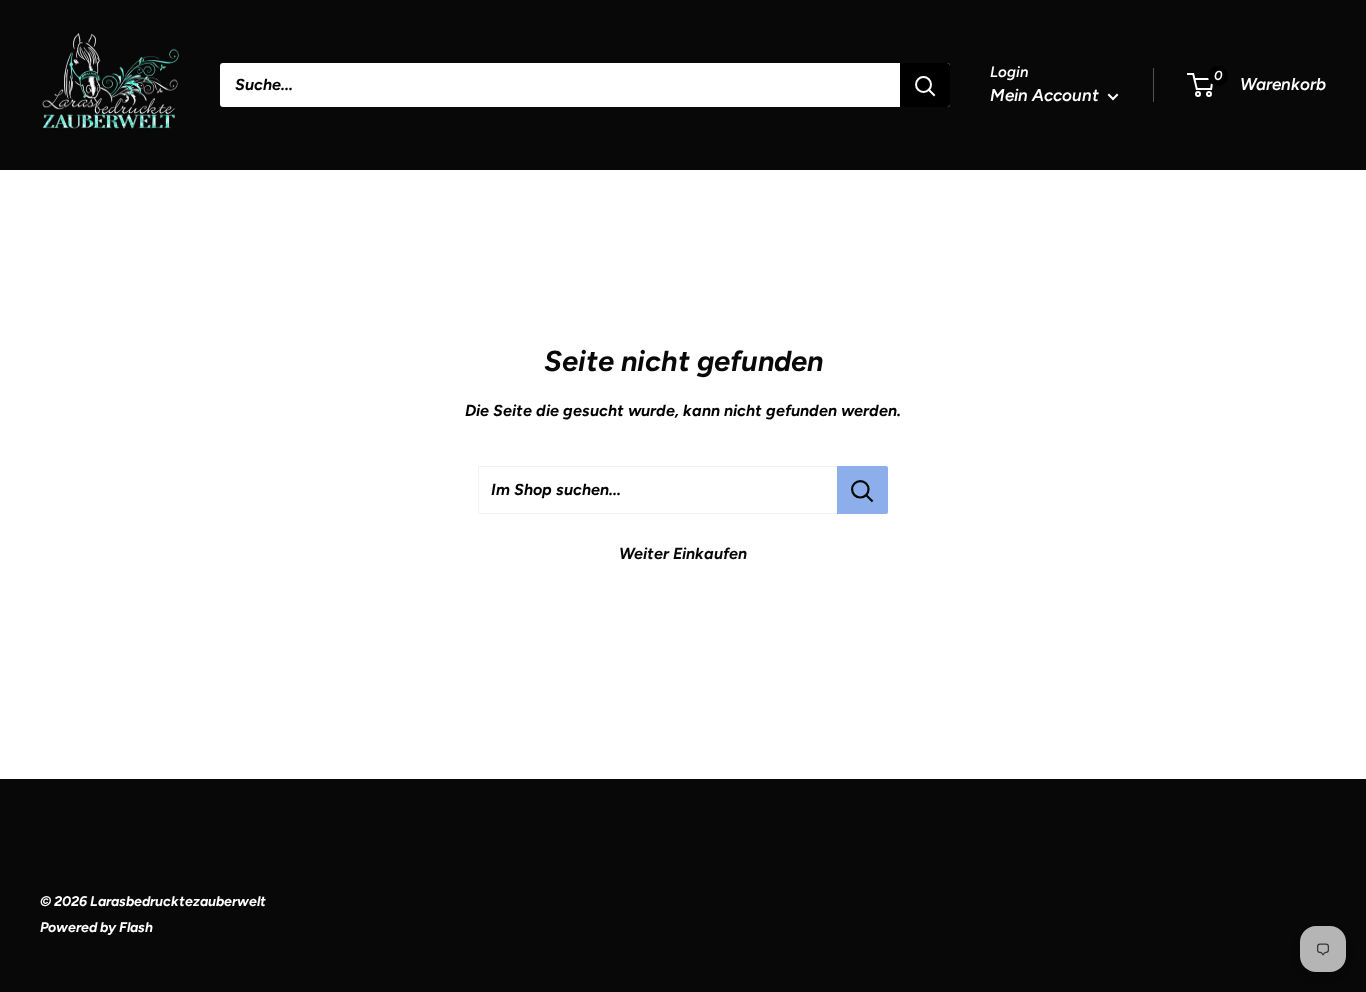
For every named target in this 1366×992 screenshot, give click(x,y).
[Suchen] (925, 85)
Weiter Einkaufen (683, 553)
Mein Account (1046, 95)
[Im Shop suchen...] (862, 490)
